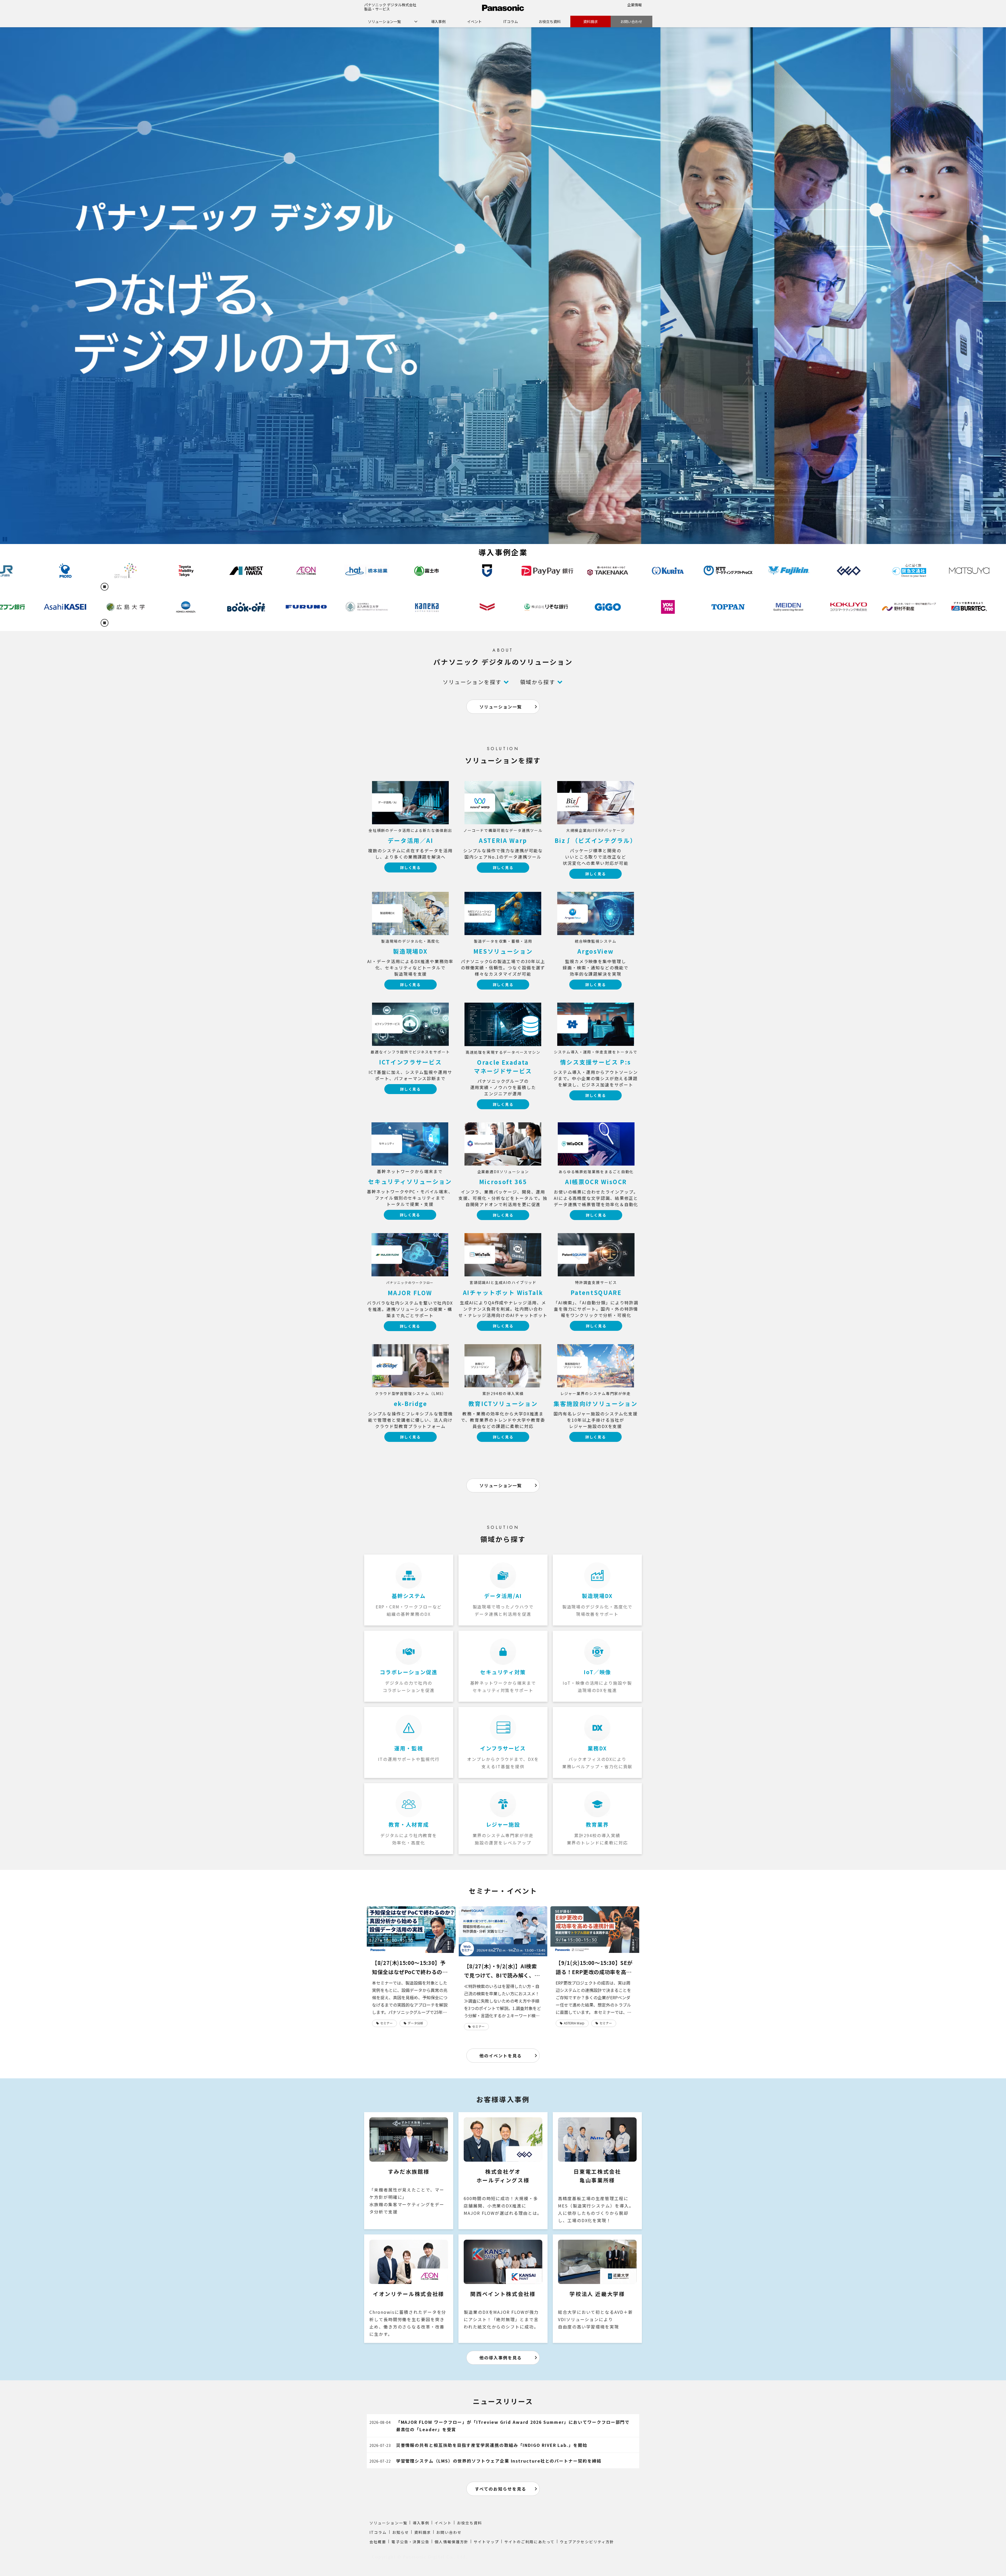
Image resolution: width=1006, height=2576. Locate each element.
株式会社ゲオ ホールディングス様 (503, 2171)
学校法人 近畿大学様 (597, 2289)
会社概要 (378, 2542)
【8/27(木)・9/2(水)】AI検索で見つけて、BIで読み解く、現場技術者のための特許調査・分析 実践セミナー (502, 1971)
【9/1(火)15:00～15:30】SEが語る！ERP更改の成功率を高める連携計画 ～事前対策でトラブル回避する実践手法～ (594, 1968)
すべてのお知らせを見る (501, 2489)
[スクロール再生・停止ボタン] (105, 587)
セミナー (386, 2023)
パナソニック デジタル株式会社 (390, 5)
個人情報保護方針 (452, 2542)
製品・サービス (377, 9)
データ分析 (415, 2023)
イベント (474, 21)
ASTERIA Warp (574, 2023)
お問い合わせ (631, 21)
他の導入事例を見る (501, 2358)
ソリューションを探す (472, 682)
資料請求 (591, 21)
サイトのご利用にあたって (529, 2542)
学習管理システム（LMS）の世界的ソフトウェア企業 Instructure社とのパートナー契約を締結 (499, 2461)
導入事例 (438, 21)
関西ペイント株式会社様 (503, 2289)
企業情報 (635, 5)
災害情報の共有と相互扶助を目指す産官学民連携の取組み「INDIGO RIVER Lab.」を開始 (492, 2445)
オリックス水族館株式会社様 (409, 2171)
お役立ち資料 (550, 21)
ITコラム (511, 21)
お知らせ (401, 2532)
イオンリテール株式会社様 (409, 2289)
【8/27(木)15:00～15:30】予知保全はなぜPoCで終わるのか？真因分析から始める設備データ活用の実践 (410, 1968)
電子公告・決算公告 (410, 2542)
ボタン (410, 831)
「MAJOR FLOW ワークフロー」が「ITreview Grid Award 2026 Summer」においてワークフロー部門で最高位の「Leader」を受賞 (513, 2426)
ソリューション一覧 (384, 21)
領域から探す (538, 682)
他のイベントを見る (501, 2056)
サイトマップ (486, 2542)
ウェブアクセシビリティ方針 (587, 2542)
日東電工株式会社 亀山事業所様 (597, 2171)
